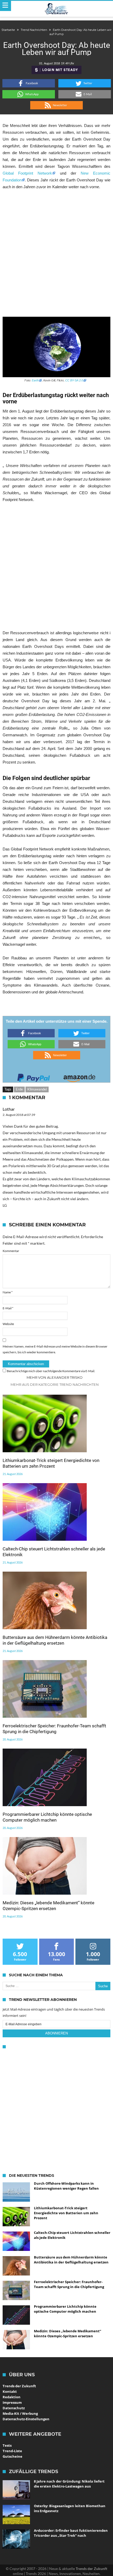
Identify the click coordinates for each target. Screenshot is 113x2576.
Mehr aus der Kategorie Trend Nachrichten (55, 1384)
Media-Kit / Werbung (20, 2413)
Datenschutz (14, 2408)
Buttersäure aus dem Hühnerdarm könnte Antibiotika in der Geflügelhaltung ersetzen (55, 1640)
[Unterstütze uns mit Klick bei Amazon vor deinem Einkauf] (79, 1076)
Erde (19, 1089)
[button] (29, 83)
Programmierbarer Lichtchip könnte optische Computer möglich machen (47, 1817)
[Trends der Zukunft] (57, 9)
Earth (35, 380)
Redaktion (12, 2397)
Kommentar (11, 1251)
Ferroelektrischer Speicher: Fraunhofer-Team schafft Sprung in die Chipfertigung (54, 1729)
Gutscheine (12, 2456)
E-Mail (8, 1308)
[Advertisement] (56, 253)
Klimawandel (37, 1089)
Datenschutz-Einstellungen (26, 2419)
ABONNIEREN (56, 2033)
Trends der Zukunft (19, 2386)
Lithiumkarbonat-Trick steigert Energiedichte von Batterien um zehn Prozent (51, 1463)
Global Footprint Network (27, 173)
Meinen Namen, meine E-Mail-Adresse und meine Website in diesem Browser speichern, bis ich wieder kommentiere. (55, 1349)
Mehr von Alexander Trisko (55, 1377)
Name (8, 1292)
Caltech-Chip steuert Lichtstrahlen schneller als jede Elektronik (54, 1552)
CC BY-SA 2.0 (74, 380)
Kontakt (10, 2391)
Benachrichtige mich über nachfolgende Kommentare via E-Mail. (51, 1371)
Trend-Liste (12, 2451)
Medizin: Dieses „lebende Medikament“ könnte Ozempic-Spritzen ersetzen (48, 1906)
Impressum (12, 2402)
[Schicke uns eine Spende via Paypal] (34, 1076)
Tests (7, 2445)
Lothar (9, 1109)
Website (8, 1324)
